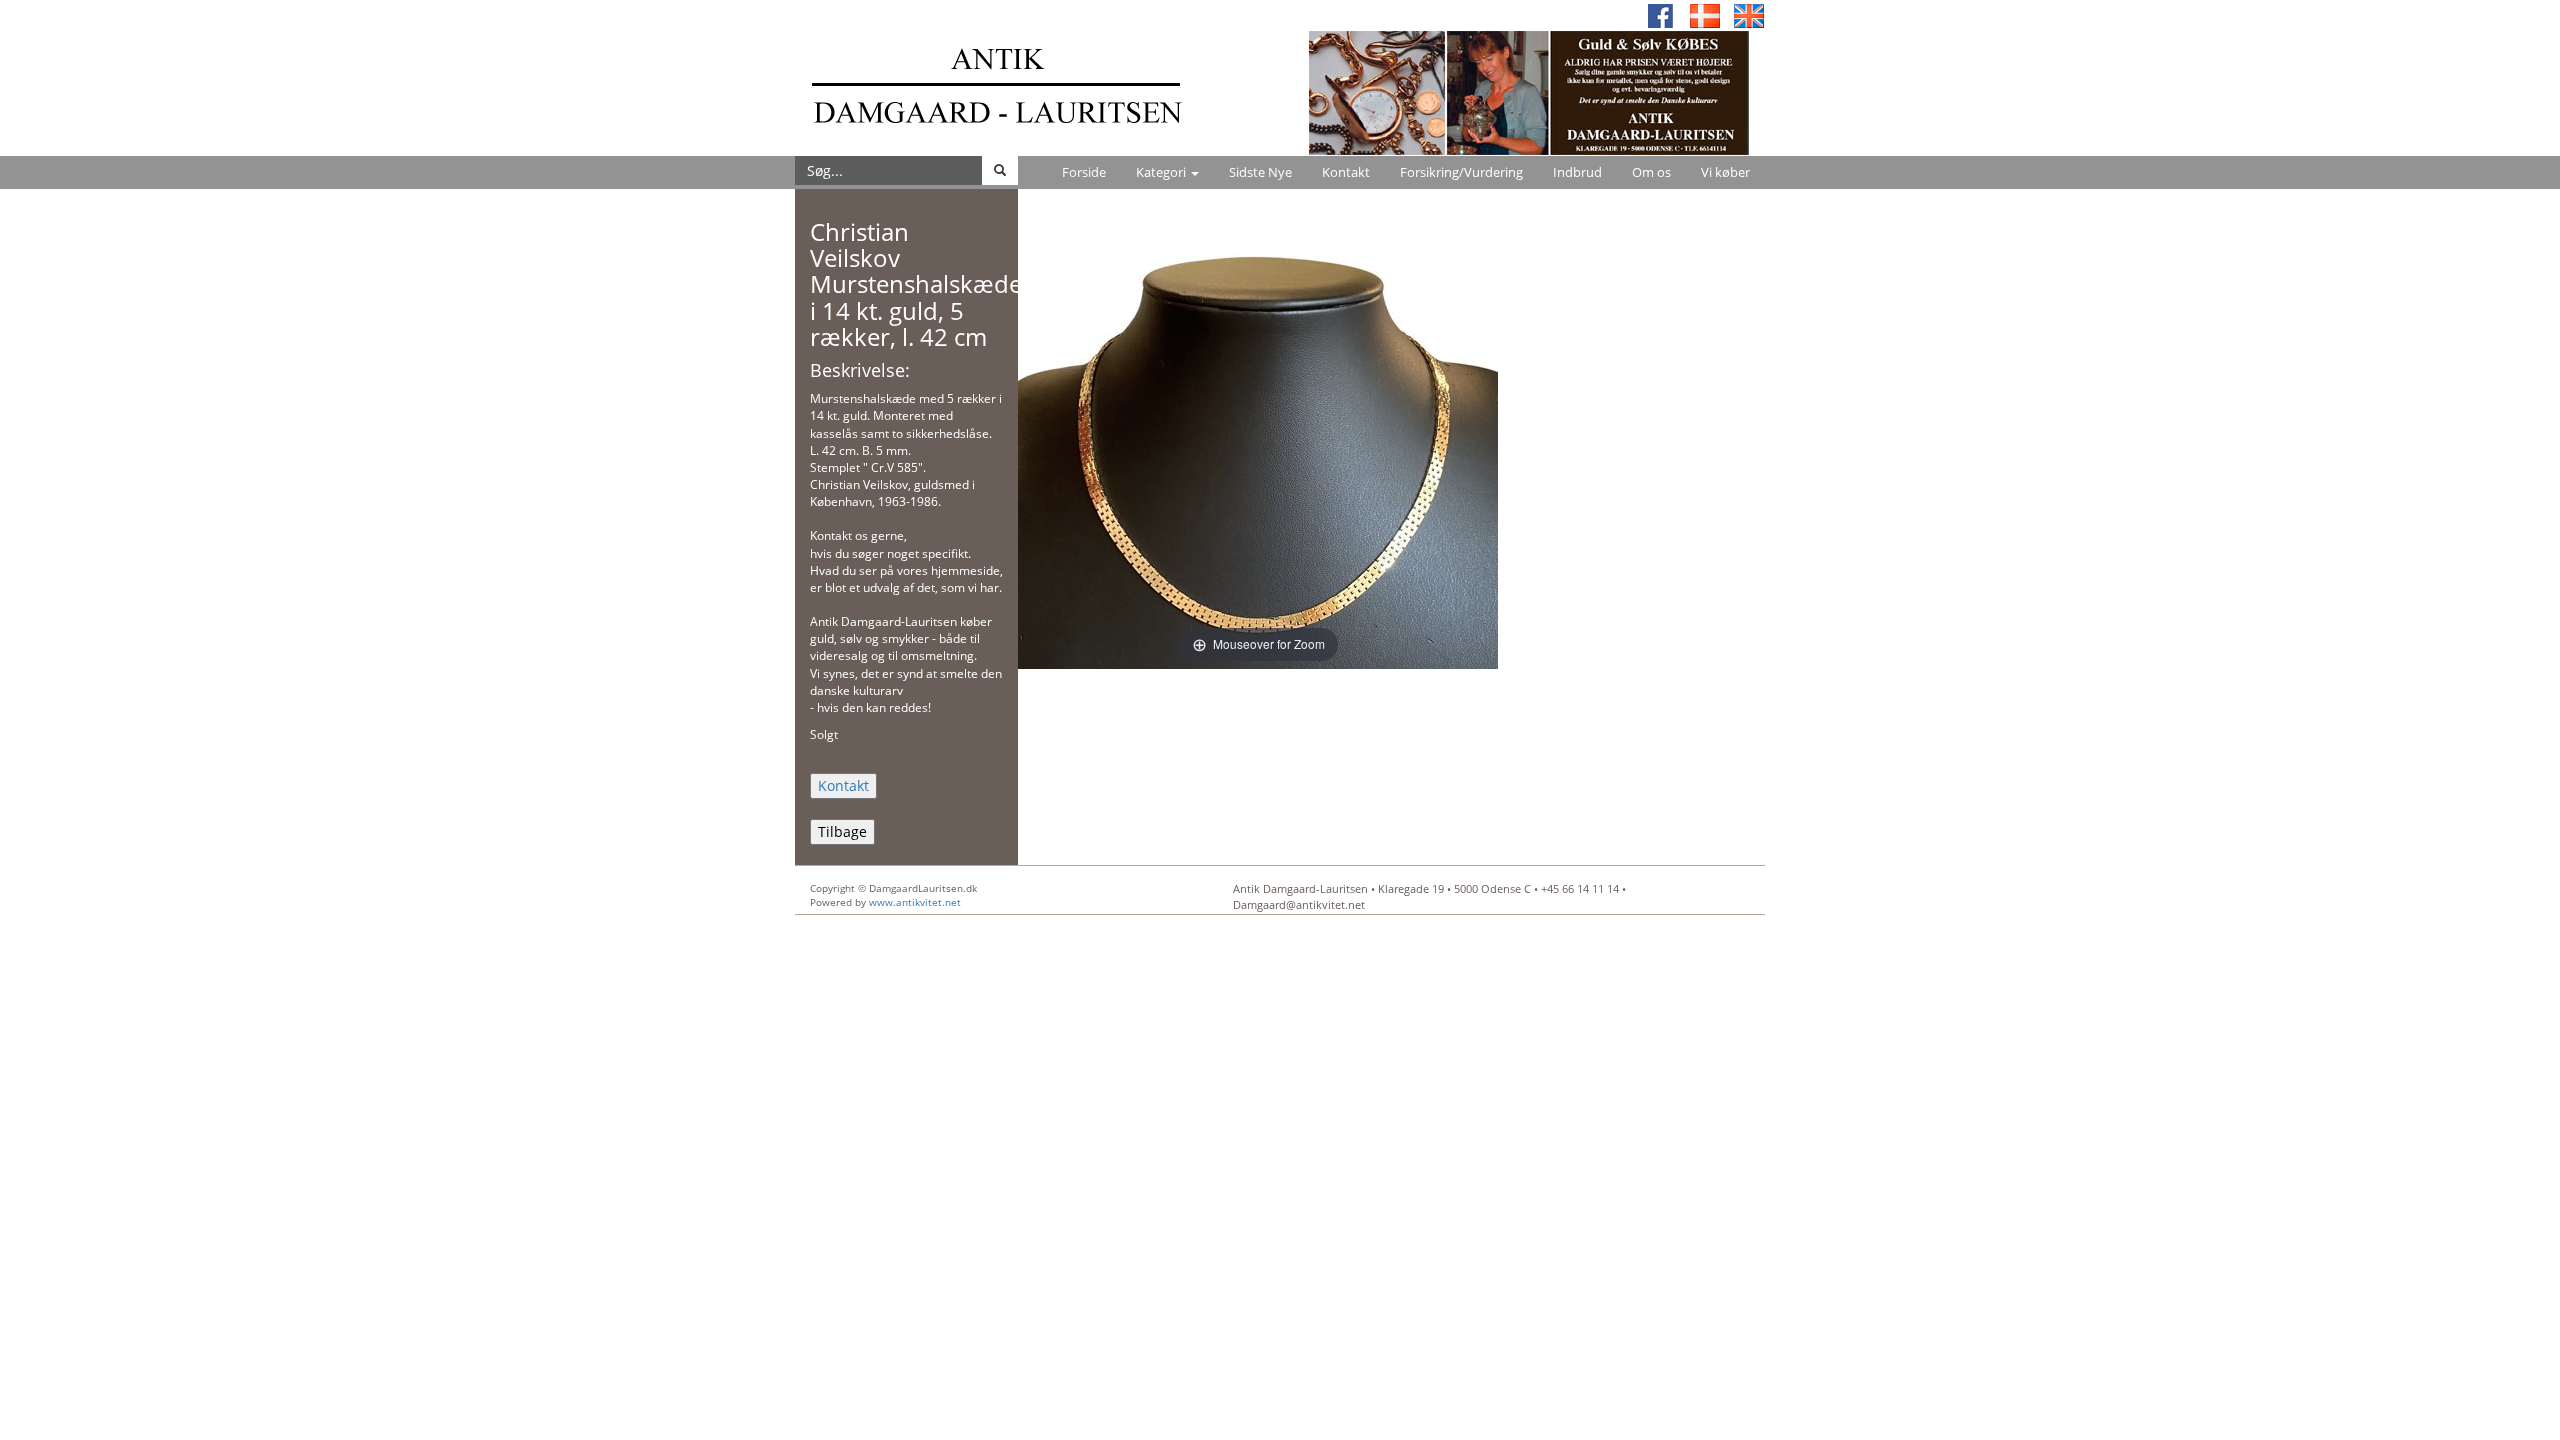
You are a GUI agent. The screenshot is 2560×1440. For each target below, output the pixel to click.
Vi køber (1725, 172)
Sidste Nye (1260, 172)
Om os (1651, 172)
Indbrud (1577, 172)
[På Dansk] (1705, 14)
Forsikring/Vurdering (1461, 172)
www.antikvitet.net (915, 902)
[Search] (1000, 170)
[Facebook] (1661, 14)
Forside (1084, 172)
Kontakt (1346, 172)
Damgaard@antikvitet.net (1299, 904)
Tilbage (842, 831)
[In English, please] (1749, 14)
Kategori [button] (1162, 172)
